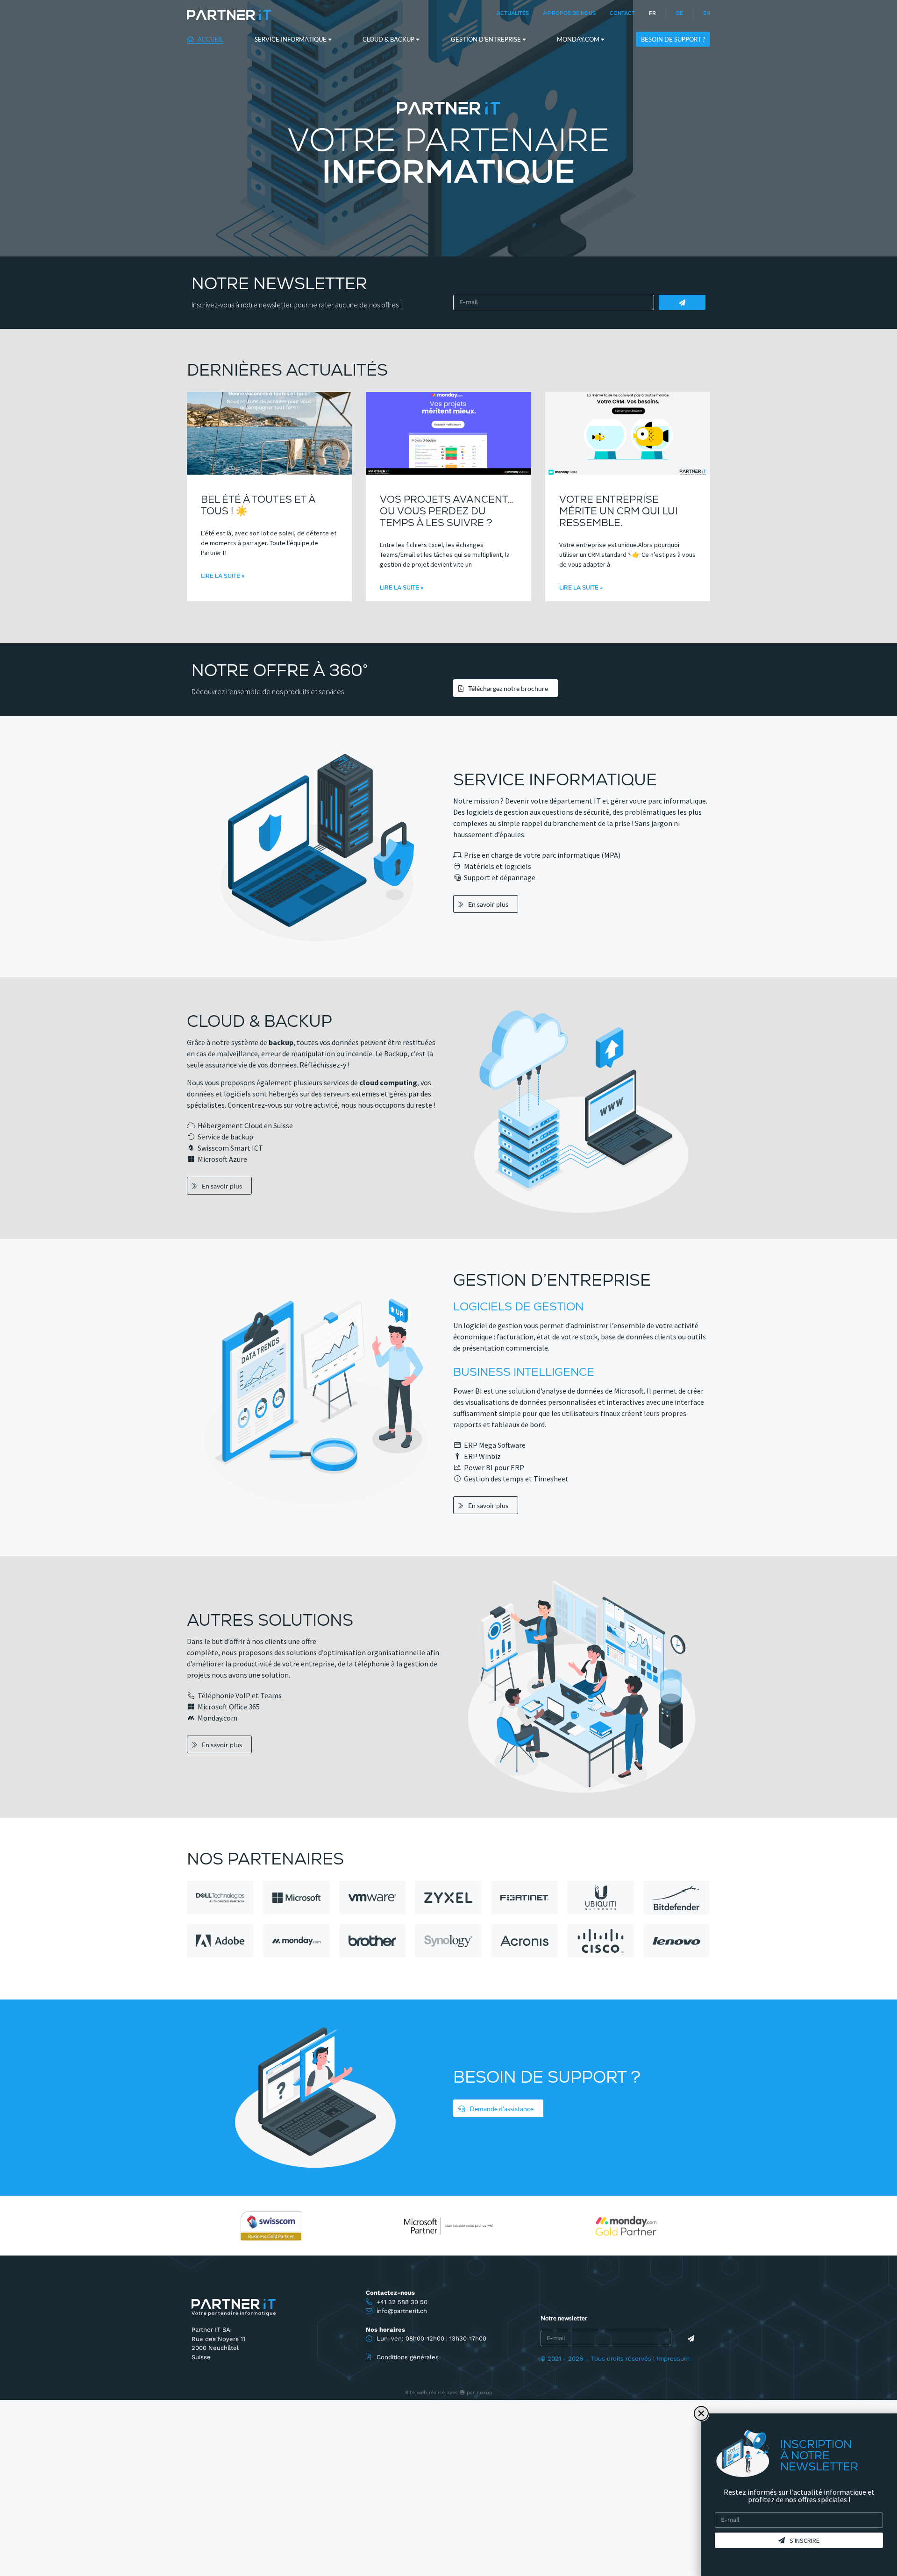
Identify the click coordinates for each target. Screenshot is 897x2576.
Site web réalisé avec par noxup (449, 2393)
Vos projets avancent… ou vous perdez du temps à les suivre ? (447, 511)
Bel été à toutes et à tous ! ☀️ (258, 505)
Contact (622, 13)
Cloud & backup (389, 39)
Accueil (210, 39)
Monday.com (579, 39)
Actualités (513, 13)
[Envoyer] (682, 302)
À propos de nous (569, 13)
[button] (701, 2413)
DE (680, 13)
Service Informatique (291, 39)
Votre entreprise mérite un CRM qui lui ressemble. (619, 511)
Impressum (673, 2359)
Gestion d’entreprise (487, 39)
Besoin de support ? (673, 39)
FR (652, 13)
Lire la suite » (223, 576)
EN (707, 13)
